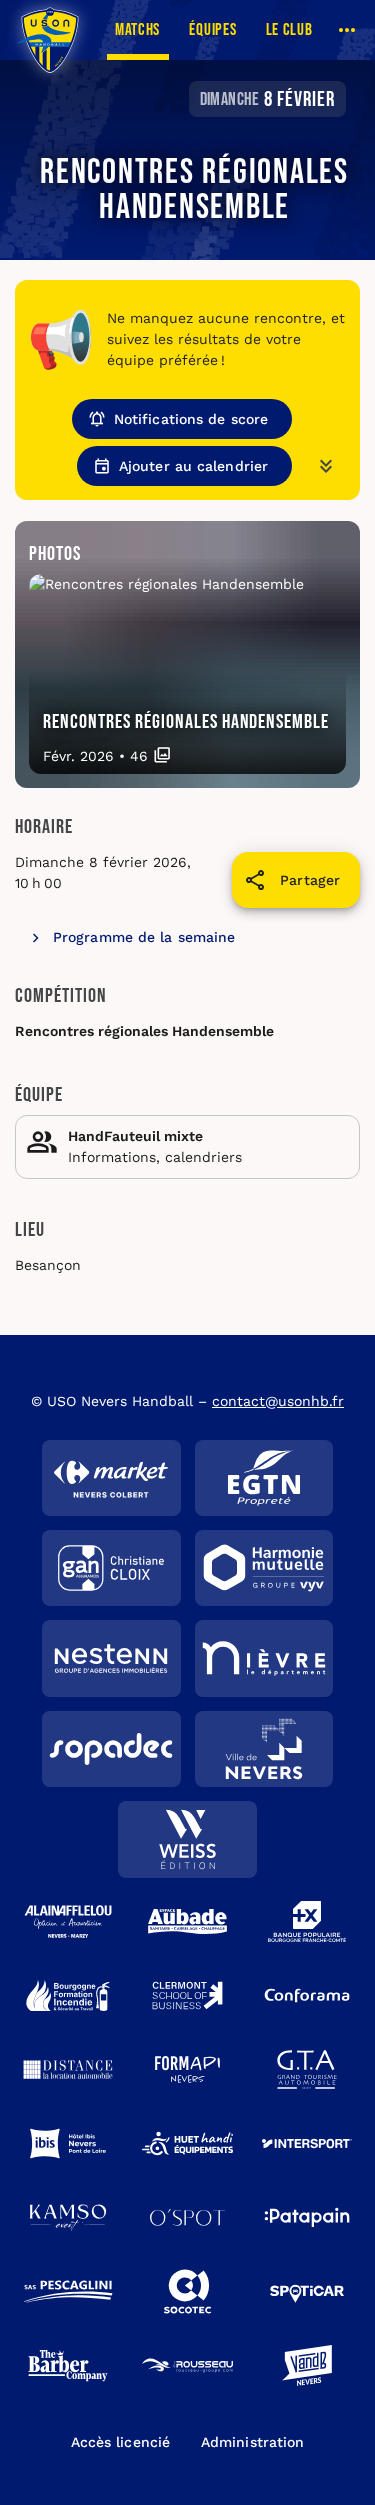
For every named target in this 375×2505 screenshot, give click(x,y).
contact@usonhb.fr (278, 1401)
